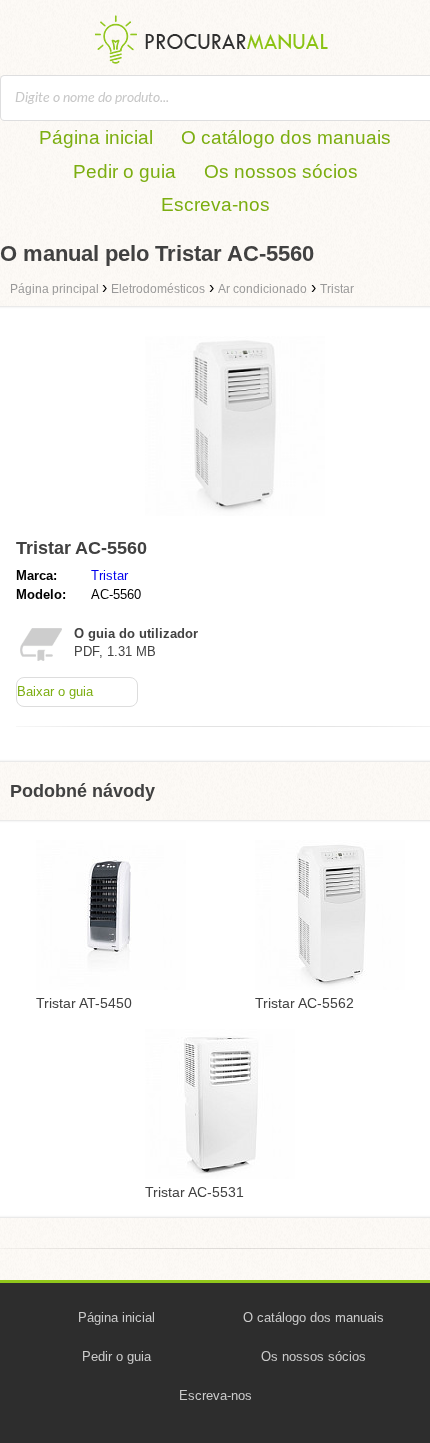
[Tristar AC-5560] (235, 520)
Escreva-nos (215, 204)
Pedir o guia (124, 171)
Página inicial (96, 137)
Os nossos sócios (281, 171)
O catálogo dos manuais (286, 137)
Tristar (109, 575)
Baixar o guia (55, 691)
